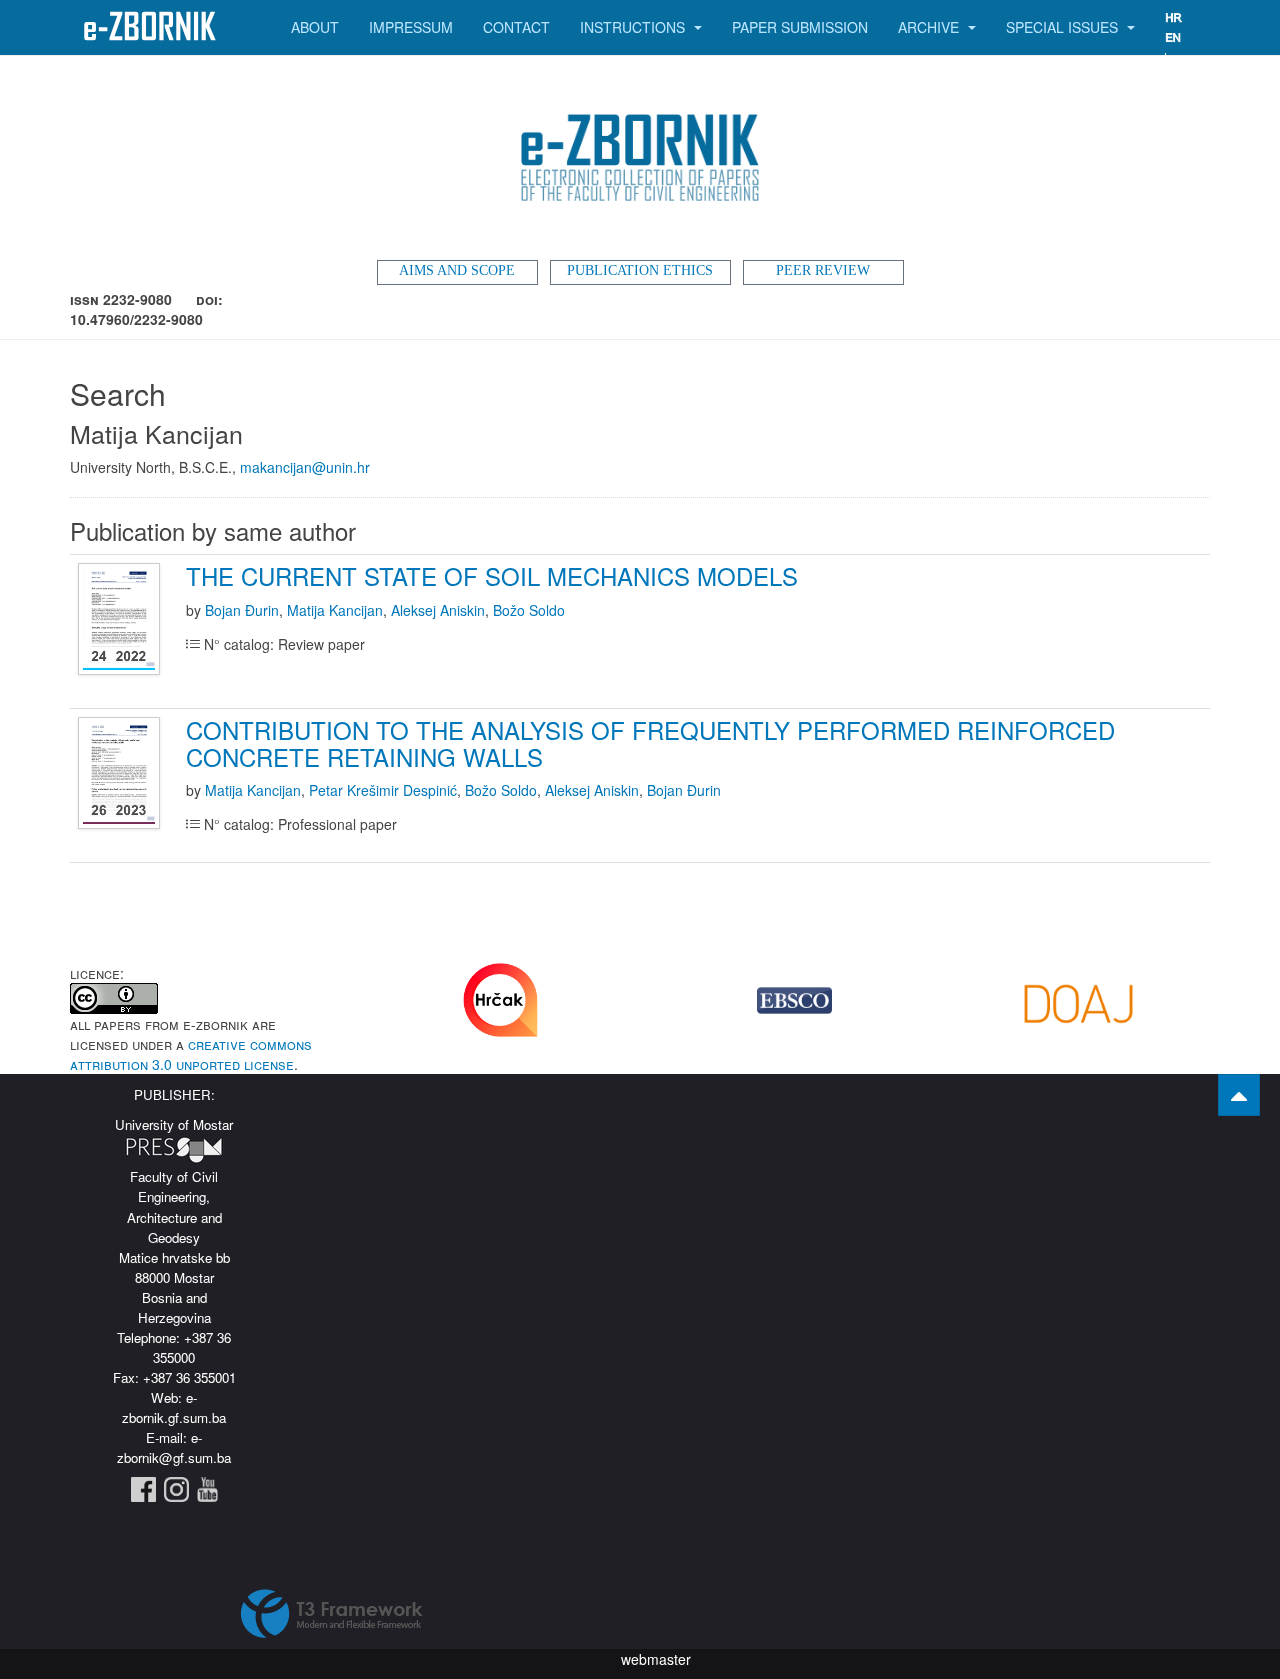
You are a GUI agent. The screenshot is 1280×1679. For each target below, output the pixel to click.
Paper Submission (800, 27)
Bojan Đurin (242, 610)
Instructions (634, 27)
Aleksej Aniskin (438, 610)
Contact (516, 27)
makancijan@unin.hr (305, 467)
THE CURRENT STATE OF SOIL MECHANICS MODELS (492, 575)
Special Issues (1064, 27)
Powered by (332, 1614)
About (315, 27)
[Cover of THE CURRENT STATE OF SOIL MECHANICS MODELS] (121, 620)
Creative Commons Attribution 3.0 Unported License (191, 1054)
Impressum (411, 27)
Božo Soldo (529, 610)
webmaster (656, 1659)
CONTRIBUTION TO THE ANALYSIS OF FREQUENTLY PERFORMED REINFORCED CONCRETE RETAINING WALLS (650, 742)
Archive (930, 27)
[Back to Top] (1239, 1095)
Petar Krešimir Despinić (383, 790)
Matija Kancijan (335, 610)
